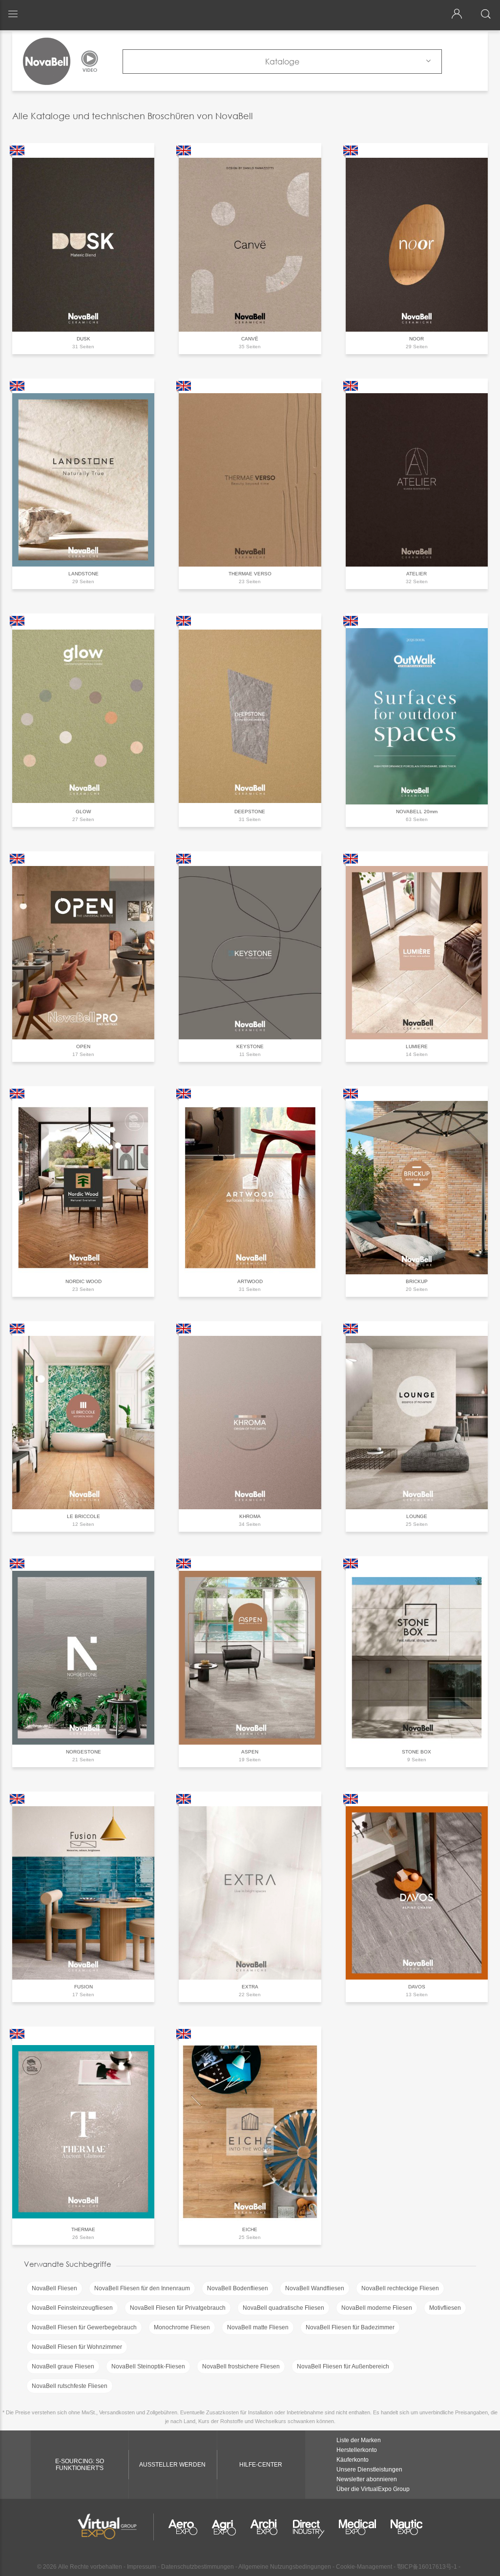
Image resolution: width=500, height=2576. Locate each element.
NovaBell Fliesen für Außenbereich (343, 2366)
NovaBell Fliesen (54, 2288)
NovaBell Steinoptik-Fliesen (148, 2366)
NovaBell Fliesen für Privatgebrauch (178, 2308)
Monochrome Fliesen (182, 2327)
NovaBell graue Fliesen (63, 2366)
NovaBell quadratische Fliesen (283, 2308)
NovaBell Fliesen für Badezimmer (350, 2327)
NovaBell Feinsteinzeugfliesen (72, 2308)
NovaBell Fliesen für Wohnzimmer (77, 2347)
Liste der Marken (359, 2440)
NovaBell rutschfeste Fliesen (70, 2386)
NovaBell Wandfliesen (315, 2288)
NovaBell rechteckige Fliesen (400, 2288)
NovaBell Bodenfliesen (238, 2288)
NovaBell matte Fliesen (258, 2327)
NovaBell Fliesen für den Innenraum (142, 2288)
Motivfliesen (445, 2308)
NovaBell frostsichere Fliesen (241, 2366)
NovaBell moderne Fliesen (377, 2308)
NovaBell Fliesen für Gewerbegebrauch (84, 2327)
